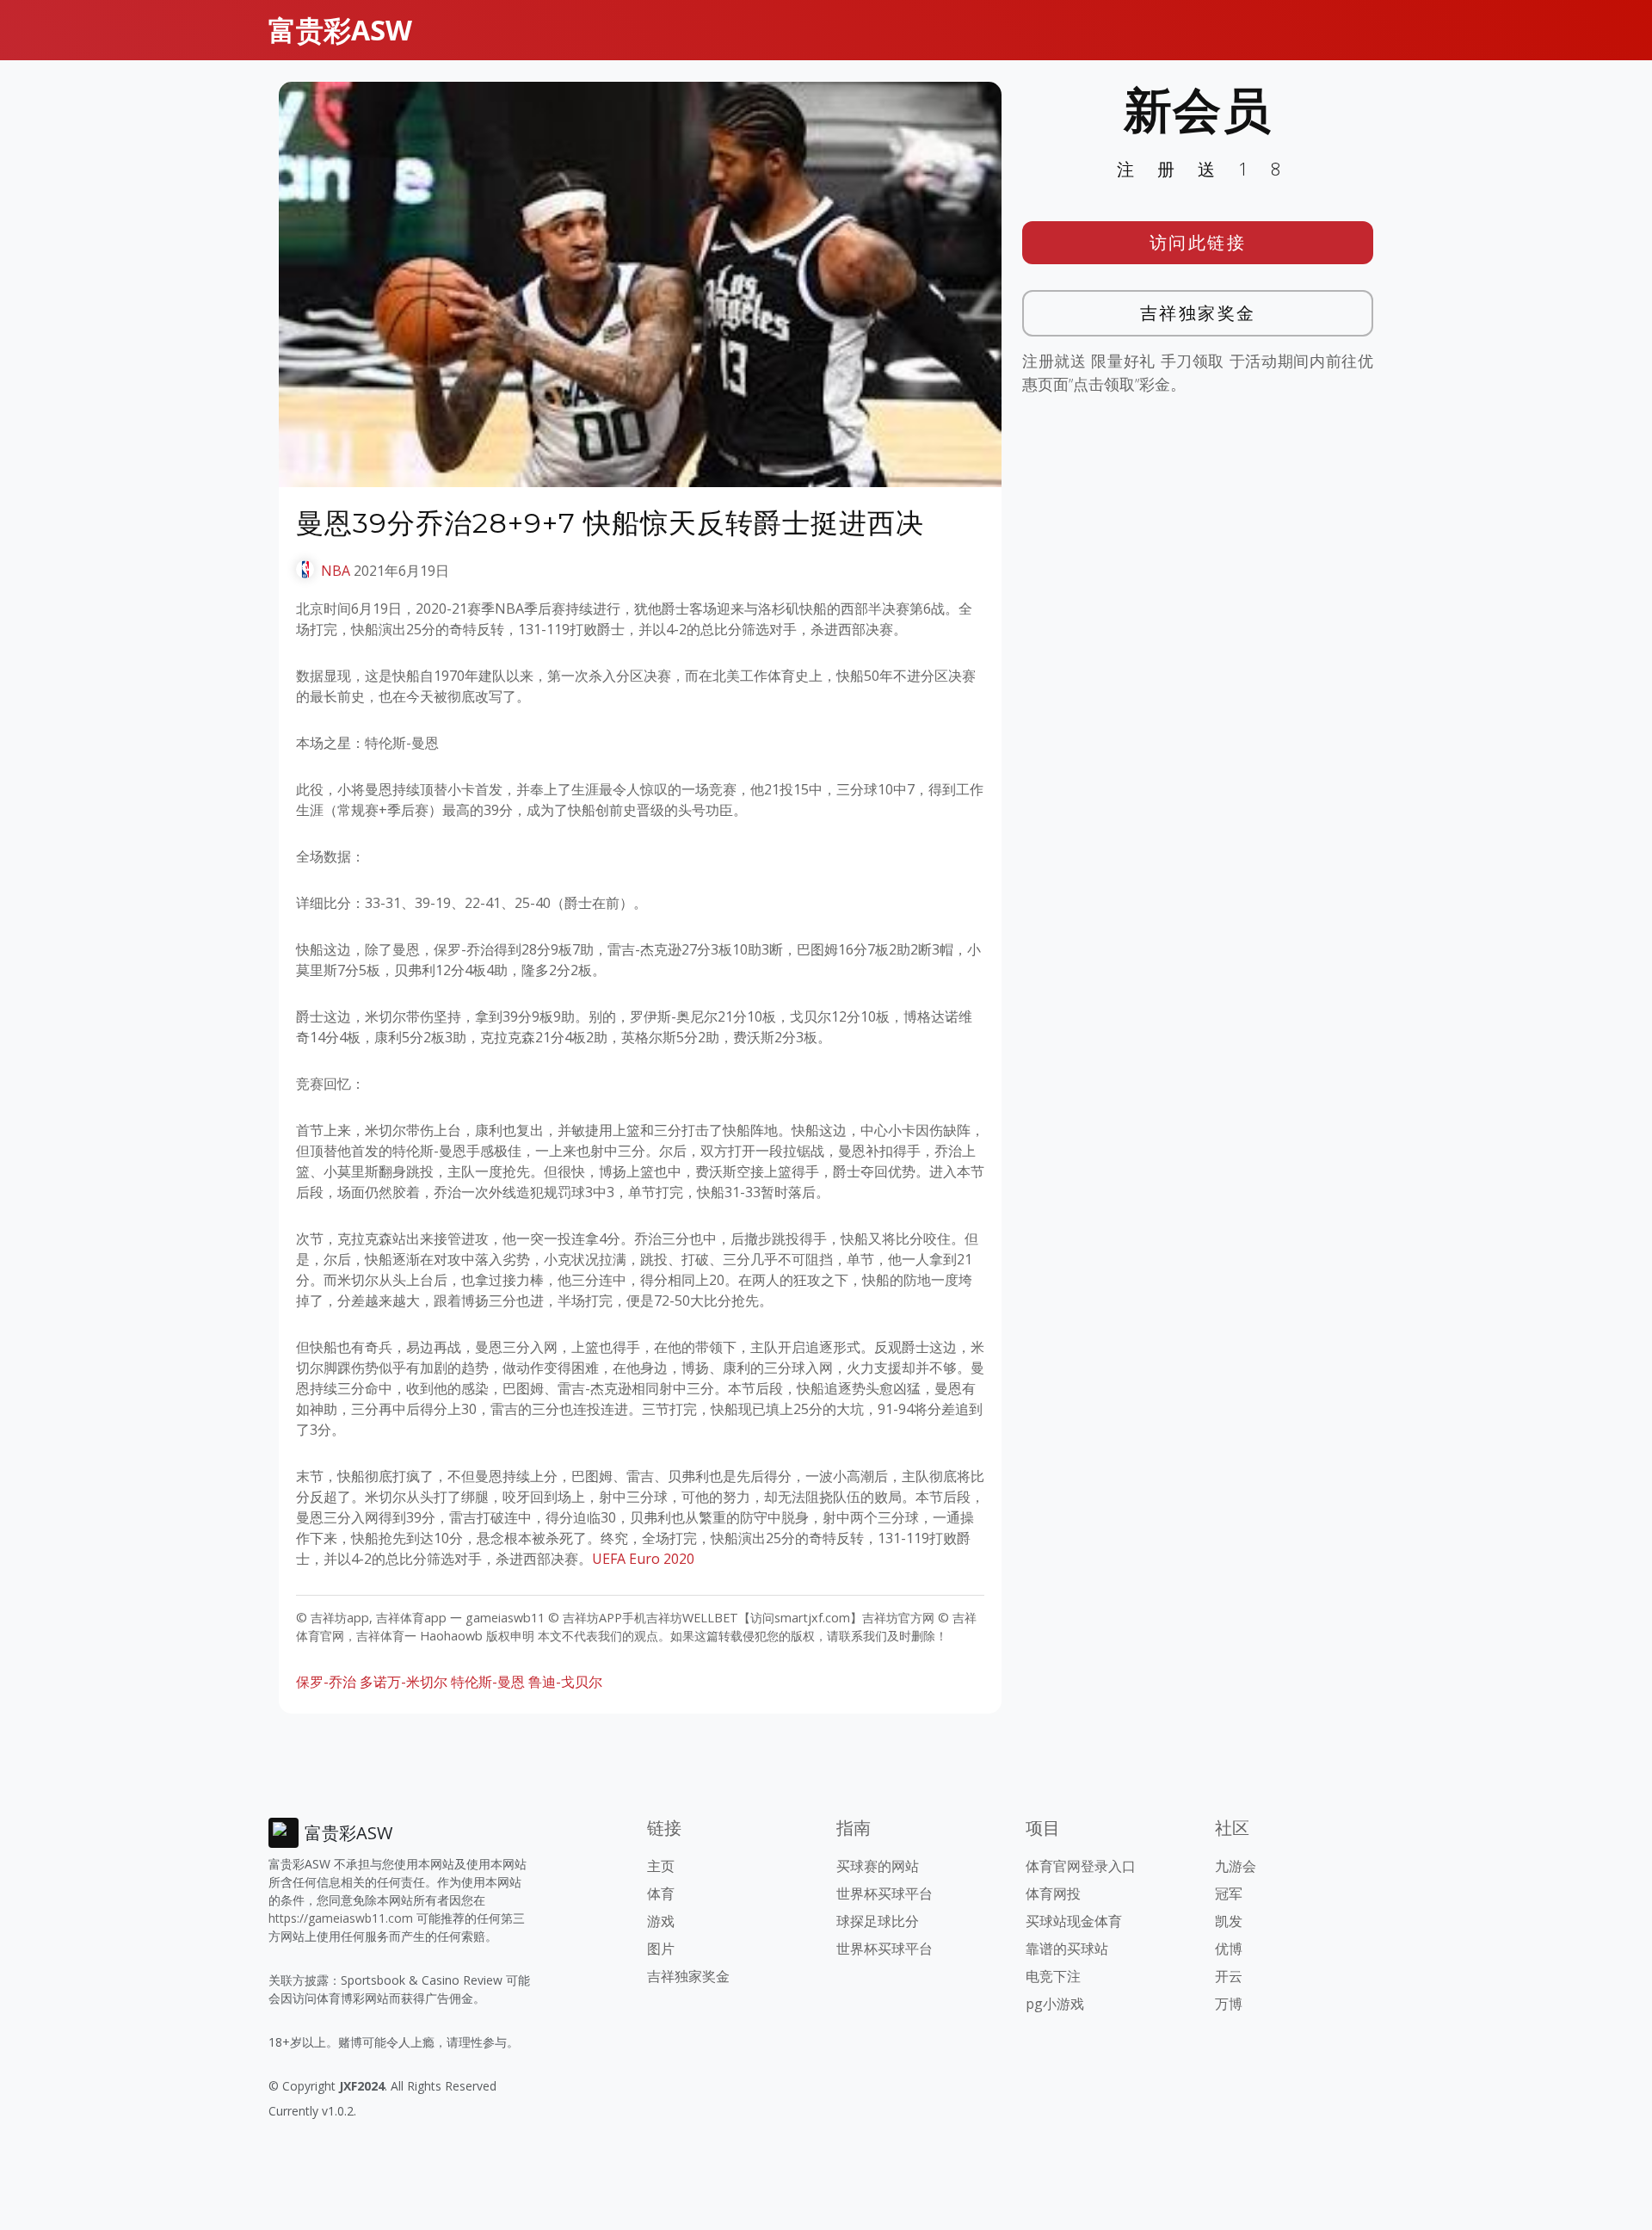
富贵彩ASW (340, 30)
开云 (1229, 1976)
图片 (661, 1949)
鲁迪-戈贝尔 (565, 1682)
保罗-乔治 (326, 1682)
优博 (1229, 1949)
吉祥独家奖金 (1198, 313)
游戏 (661, 1921)
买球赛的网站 (878, 1866)
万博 (1229, 2004)
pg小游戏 (1055, 2004)
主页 (661, 1866)
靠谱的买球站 (1067, 1949)
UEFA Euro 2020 (643, 1559)
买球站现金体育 (1074, 1921)
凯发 (1229, 1921)
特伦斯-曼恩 (488, 1682)
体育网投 (1053, 1893)
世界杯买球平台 (885, 1893)
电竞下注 (1053, 1976)
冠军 (1229, 1893)
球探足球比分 (878, 1921)
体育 (661, 1893)
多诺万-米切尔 (404, 1682)
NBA (336, 571)
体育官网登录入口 (1081, 1866)
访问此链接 (1198, 242)
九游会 (1236, 1866)
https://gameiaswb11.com (341, 1918)
